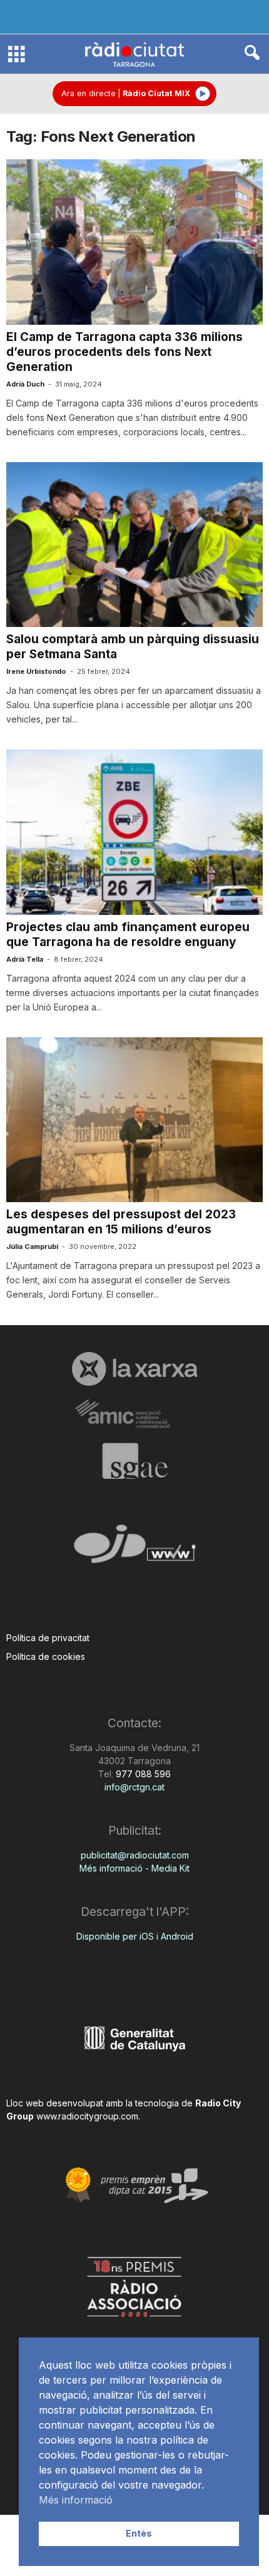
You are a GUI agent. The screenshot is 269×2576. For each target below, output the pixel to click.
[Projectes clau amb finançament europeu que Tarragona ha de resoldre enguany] (134, 832)
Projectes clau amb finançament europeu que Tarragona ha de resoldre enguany (128, 935)
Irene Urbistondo (36, 671)
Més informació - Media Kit (134, 1868)
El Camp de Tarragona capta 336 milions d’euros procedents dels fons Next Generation (124, 352)
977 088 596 (142, 1774)
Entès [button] (139, 2533)
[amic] (134, 1414)
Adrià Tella (25, 959)
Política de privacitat (48, 1638)
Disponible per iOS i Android (135, 1936)
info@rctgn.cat (134, 1787)
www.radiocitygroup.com (87, 2116)
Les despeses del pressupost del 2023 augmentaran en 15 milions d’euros (121, 1222)
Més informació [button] (76, 2500)
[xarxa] (134, 1369)
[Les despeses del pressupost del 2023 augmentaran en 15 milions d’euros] (134, 1120)
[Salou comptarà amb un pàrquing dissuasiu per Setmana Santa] (134, 545)
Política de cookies (46, 1656)
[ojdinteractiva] (134, 1549)
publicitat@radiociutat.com (135, 1855)
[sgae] (134, 1461)
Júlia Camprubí (32, 1246)
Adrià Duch (25, 384)
